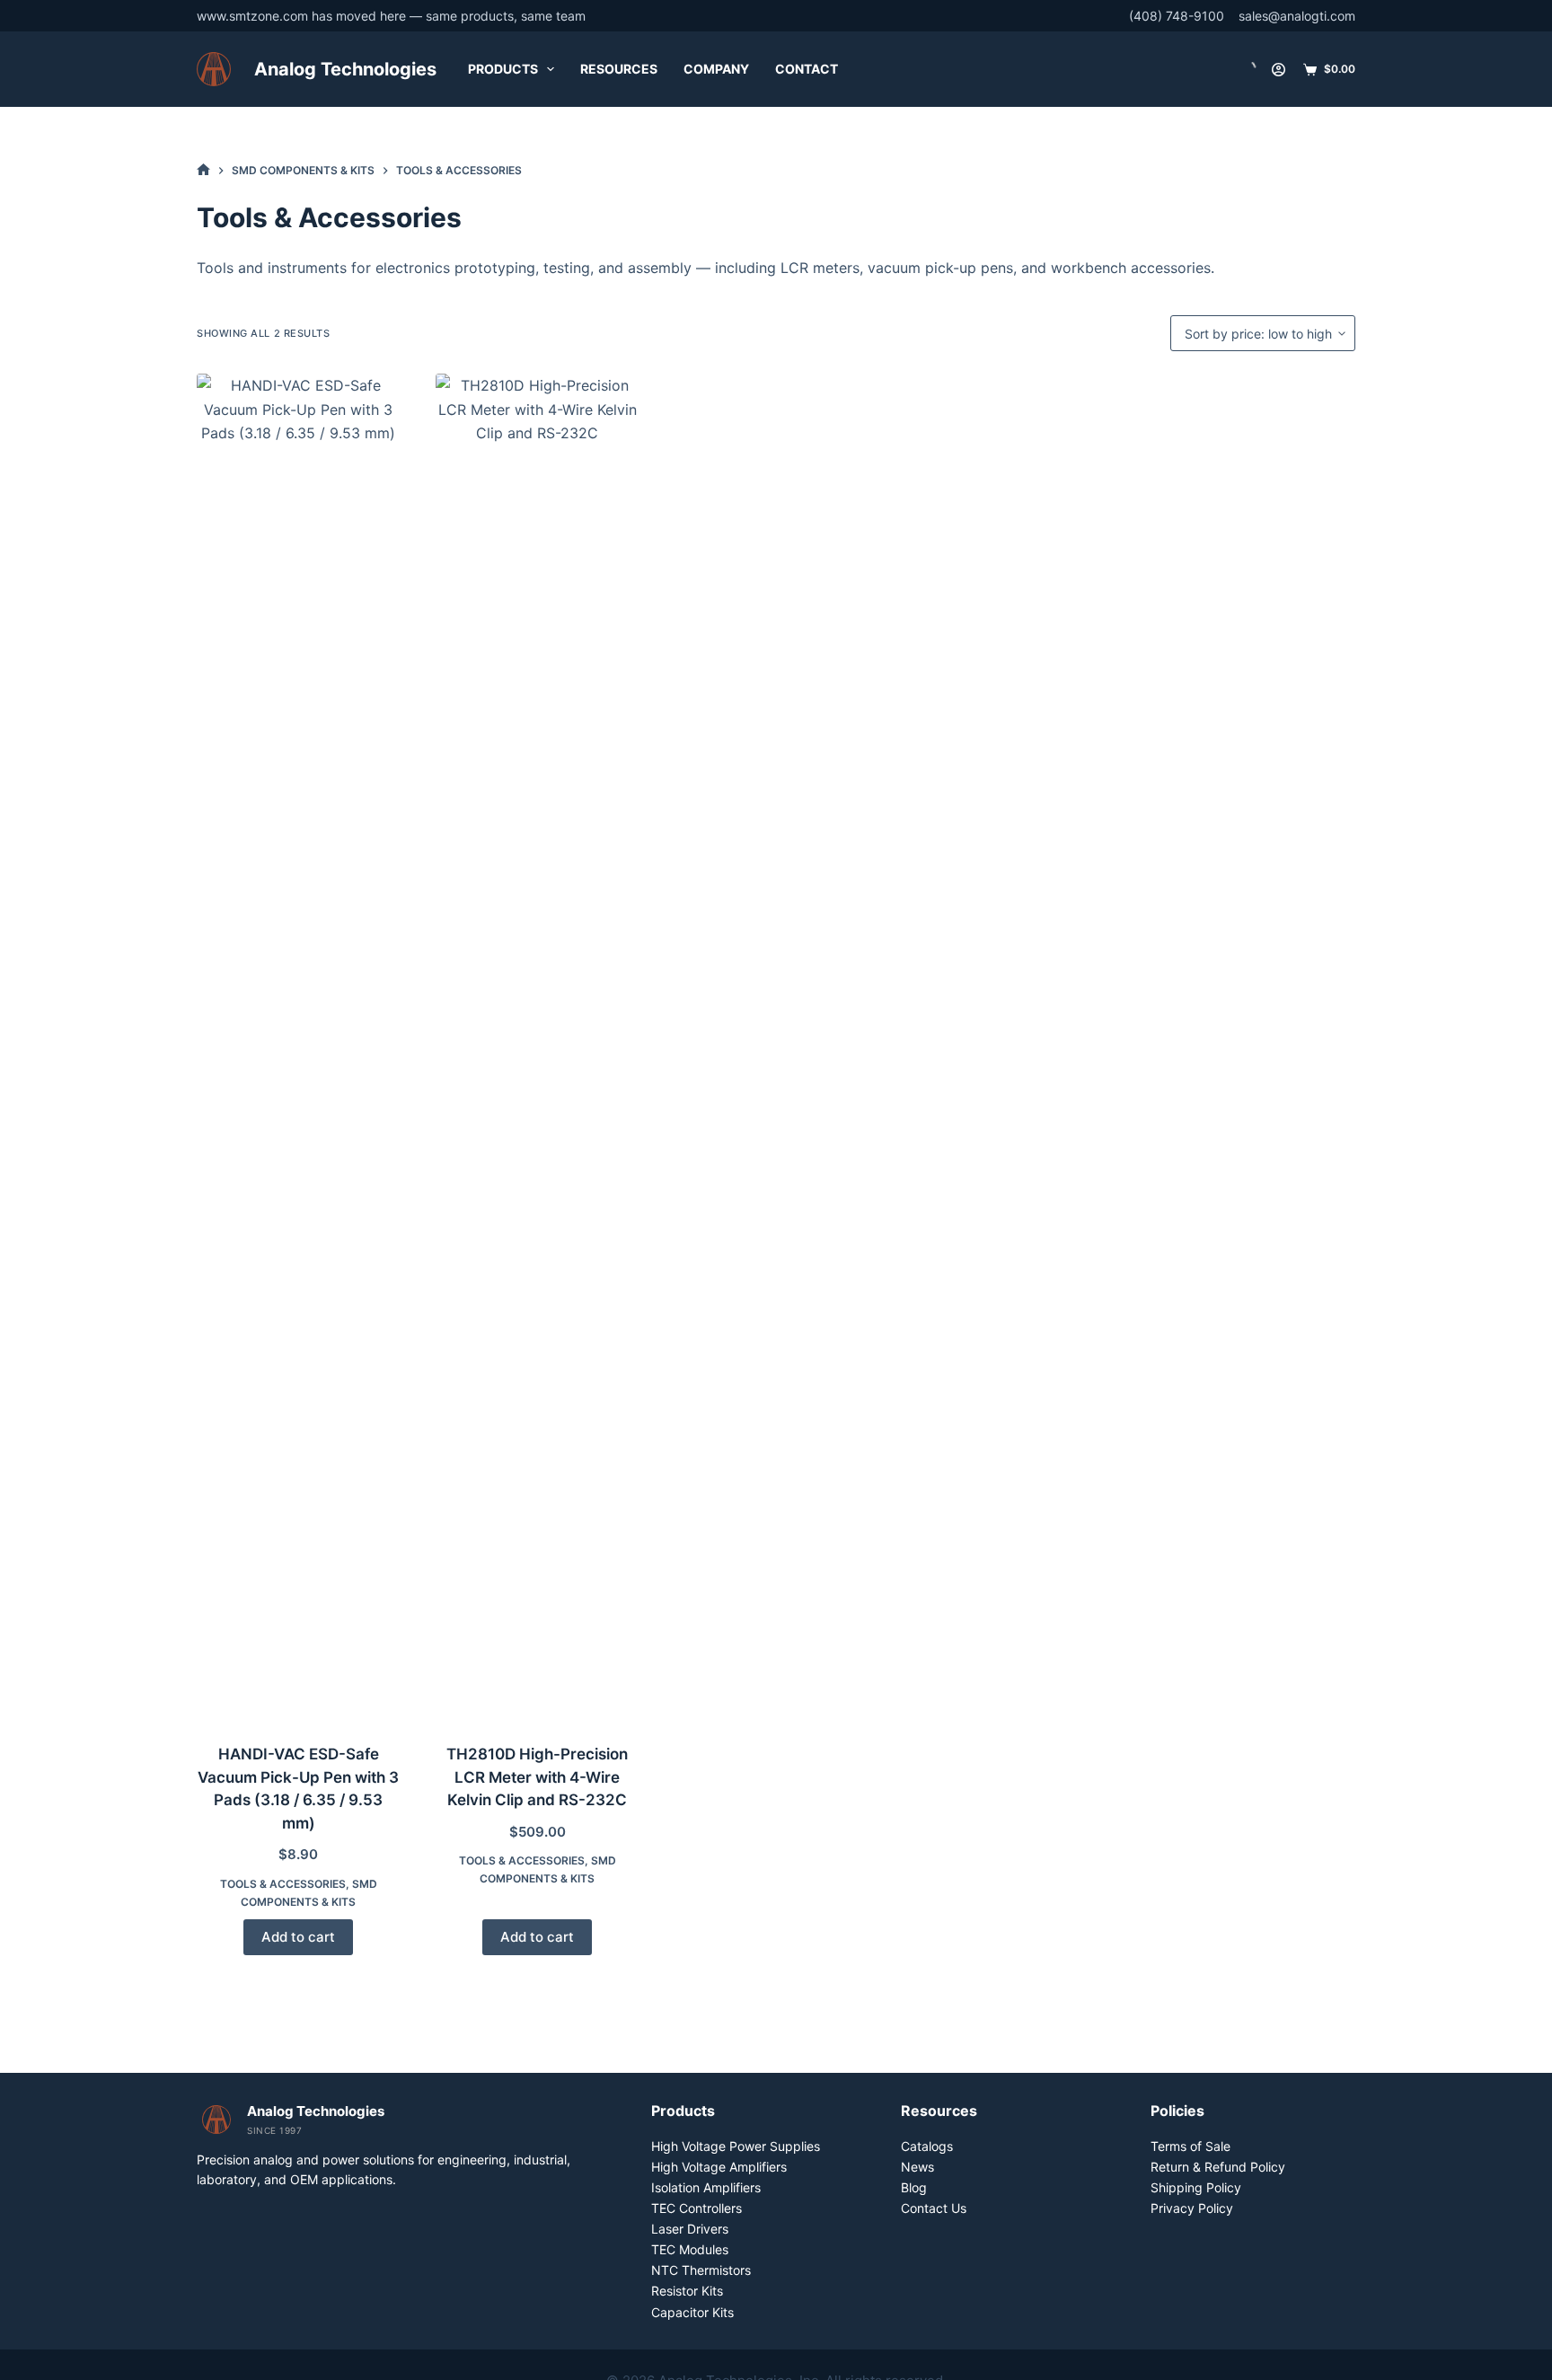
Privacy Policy (1192, 2208)
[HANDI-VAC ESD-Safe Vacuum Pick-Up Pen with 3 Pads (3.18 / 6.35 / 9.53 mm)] (298, 1047)
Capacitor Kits (692, 2312)
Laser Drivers (690, 2229)
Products (503, 69)
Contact (807, 69)
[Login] (1279, 70)
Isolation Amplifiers (706, 2187)
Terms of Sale (1190, 2146)
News (917, 2167)
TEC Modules (690, 2249)
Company (716, 69)
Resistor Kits (687, 2291)
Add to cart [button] (298, 1937)
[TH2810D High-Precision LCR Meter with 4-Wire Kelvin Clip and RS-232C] (537, 1047)
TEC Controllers (697, 2208)
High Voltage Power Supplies (736, 2146)
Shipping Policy (1196, 2187)
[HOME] (203, 170)
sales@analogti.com (1297, 16)
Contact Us (934, 2208)
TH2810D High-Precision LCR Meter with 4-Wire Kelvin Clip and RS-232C (537, 1777)
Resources (619, 69)
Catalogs (927, 2146)
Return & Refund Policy (1218, 2167)
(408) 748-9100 (1177, 16)
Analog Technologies (345, 69)
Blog (914, 2187)
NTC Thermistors (701, 2270)
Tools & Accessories (283, 1884)
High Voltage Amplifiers (719, 2167)
